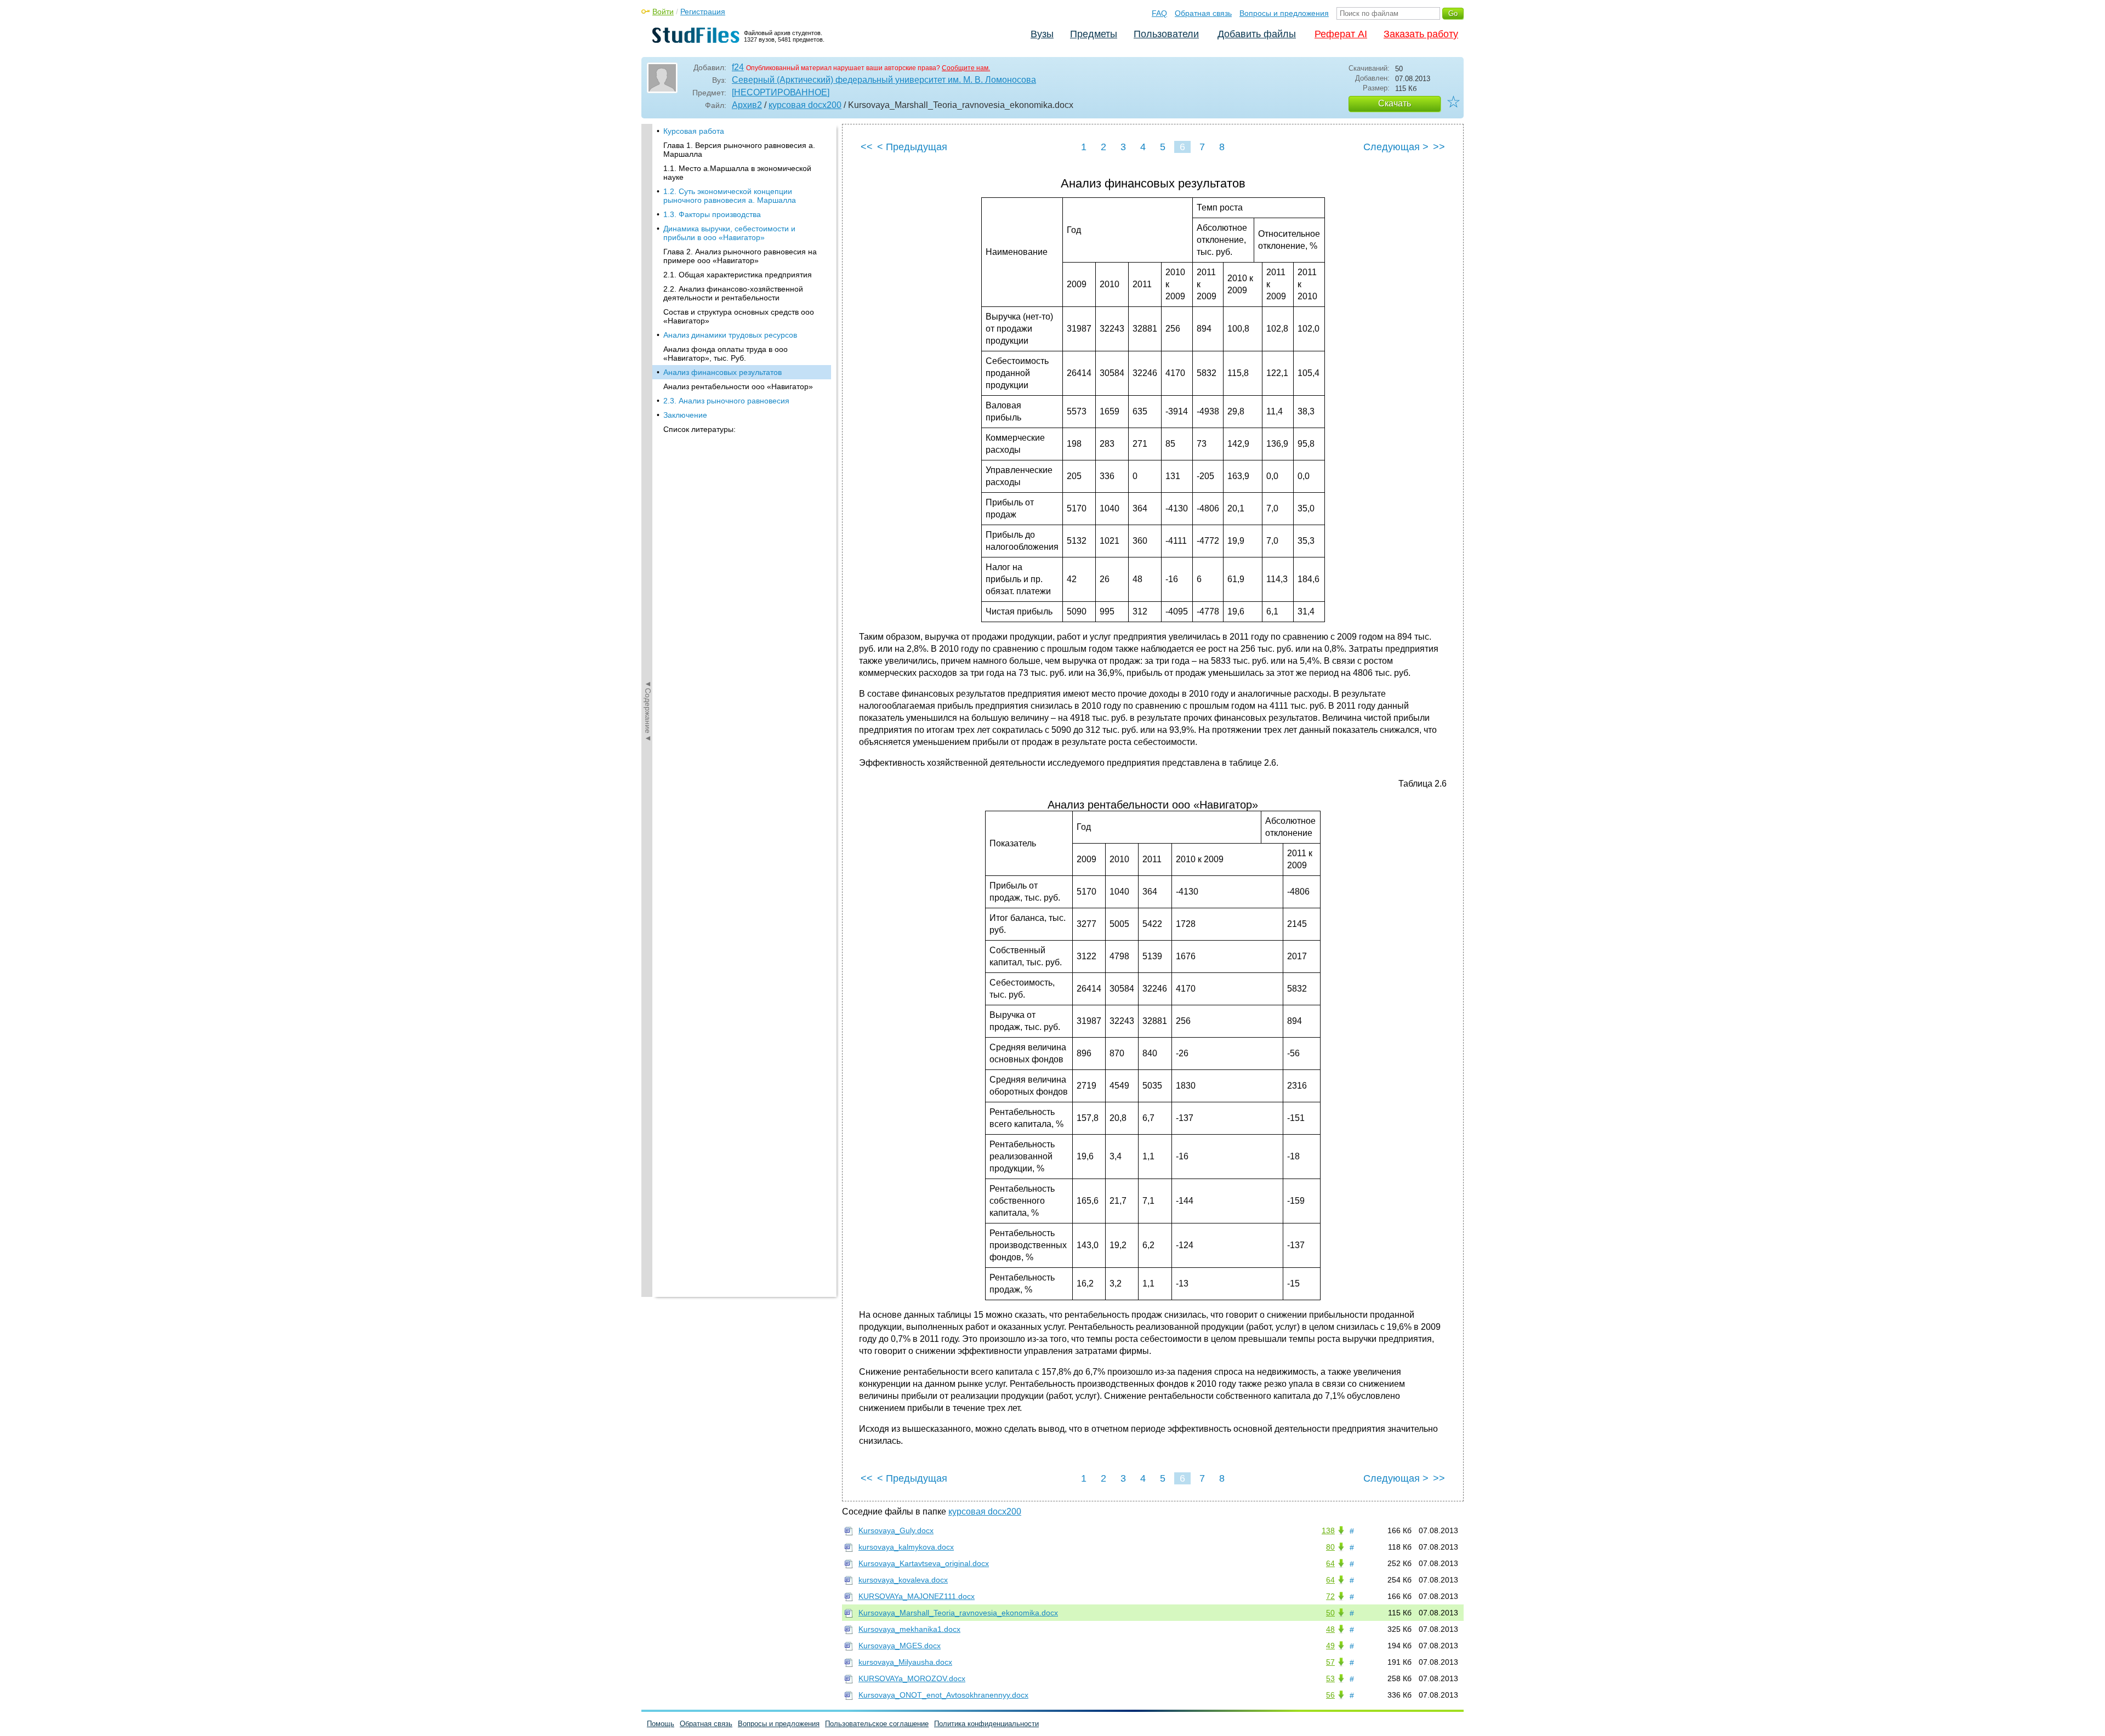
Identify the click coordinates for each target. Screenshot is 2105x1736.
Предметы (1094, 34)
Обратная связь (1203, 13)
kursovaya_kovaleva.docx (903, 1580)
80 (1330, 1547)
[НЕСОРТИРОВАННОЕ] (781, 92)
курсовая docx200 (805, 105)
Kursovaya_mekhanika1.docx (909, 1629)
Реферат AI (1341, 34)
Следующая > (1396, 147)
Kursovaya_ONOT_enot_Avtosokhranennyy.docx (943, 1695)
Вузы (1042, 34)
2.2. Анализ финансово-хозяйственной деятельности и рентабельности (733, 293)
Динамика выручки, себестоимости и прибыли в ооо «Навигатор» (729, 233)
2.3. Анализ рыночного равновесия (726, 401)
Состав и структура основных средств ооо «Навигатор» (739, 316)
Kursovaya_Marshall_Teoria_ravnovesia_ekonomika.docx (958, 1613)
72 (1330, 1596)
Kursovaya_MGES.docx (900, 1646)
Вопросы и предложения (1284, 13)
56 (1330, 1695)
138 (1328, 1530)
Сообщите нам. (966, 68)
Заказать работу (1421, 34)
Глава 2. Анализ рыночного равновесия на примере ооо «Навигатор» (740, 256)
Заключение (685, 415)
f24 (738, 67)
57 (1330, 1662)
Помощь (661, 1724)
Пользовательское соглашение (877, 1724)
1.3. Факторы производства (712, 214)
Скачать (1395, 103)
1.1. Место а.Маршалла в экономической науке (737, 173)
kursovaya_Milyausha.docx (905, 1662)
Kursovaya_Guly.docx (896, 1530)
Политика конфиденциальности (986, 1724)
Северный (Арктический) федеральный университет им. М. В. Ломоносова (884, 80)
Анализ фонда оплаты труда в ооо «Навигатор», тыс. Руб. (726, 354)
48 (1330, 1629)
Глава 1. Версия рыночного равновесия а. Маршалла (739, 150)
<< (867, 147)
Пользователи (1166, 34)
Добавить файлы (1257, 34)
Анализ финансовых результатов (722, 372)
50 (1330, 1613)
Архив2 (747, 105)
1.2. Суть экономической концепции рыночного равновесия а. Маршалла (730, 196)
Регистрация (703, 12)
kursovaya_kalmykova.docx (906, 1547)
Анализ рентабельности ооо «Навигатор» (738, 386)
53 (1330, 1678)
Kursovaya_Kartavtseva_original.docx (924, 1563)
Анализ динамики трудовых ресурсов (730, 335)
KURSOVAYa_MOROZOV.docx (912, 1678)
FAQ (1159, 13)
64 (1330, 1563)
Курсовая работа (694, 131)
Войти (663, 12)
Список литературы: (699, 429)
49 (1330, 1646)
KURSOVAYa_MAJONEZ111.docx (917, 1596)
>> (1439, 147)
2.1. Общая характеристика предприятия (738, 275)
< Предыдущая (912, 147)
